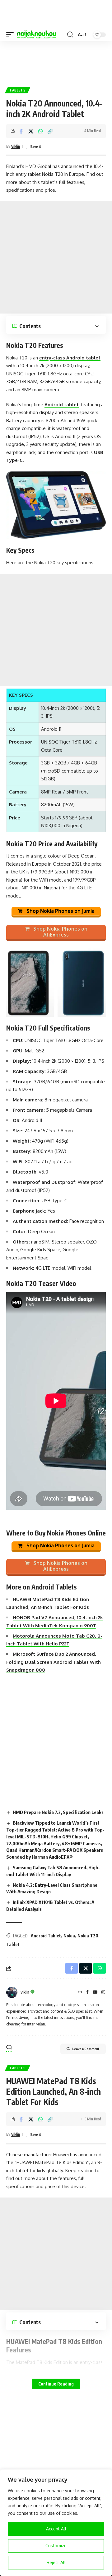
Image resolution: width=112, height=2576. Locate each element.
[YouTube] (95, 1993)
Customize (56, 2546)
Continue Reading (56, 2384)
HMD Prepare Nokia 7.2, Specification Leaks (58, 1812)
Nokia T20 (88, 1936)
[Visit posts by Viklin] (12, 1992)
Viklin (16, 146)
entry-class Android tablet (70, 358)
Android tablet (62, 405)
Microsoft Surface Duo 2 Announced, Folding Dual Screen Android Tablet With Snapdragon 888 (54, 1662)
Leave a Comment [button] (86, 2049)
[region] (56, 2523)
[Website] (80, 1993)
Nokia (69, 1936)
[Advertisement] (56, 62)
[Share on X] (31, 131)
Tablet (13, 1944)
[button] (12, 35)
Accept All (56, 2529)
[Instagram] (103, 1993)
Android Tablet (46, 1936)
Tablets (18, 90)
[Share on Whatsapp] (40, 131)
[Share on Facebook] (21, 131)
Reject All (56, 2562)
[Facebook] (87, 1993)
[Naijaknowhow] (37, 35)
